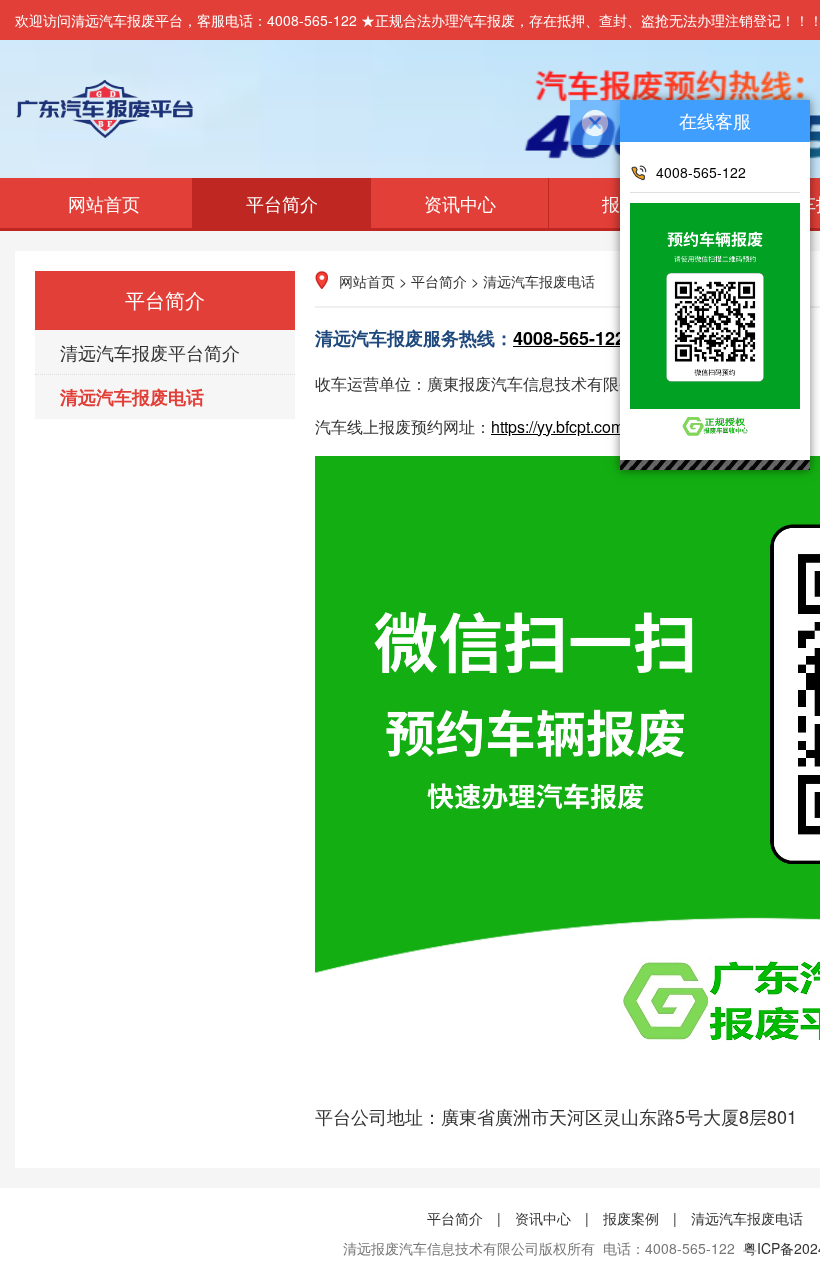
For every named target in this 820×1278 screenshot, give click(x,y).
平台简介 (282, 203)
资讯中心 (460, 203)
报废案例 (631, 1218)
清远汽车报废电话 (132, 397)
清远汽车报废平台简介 (150, 352)
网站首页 (104, 203)
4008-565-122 (569, 338)
